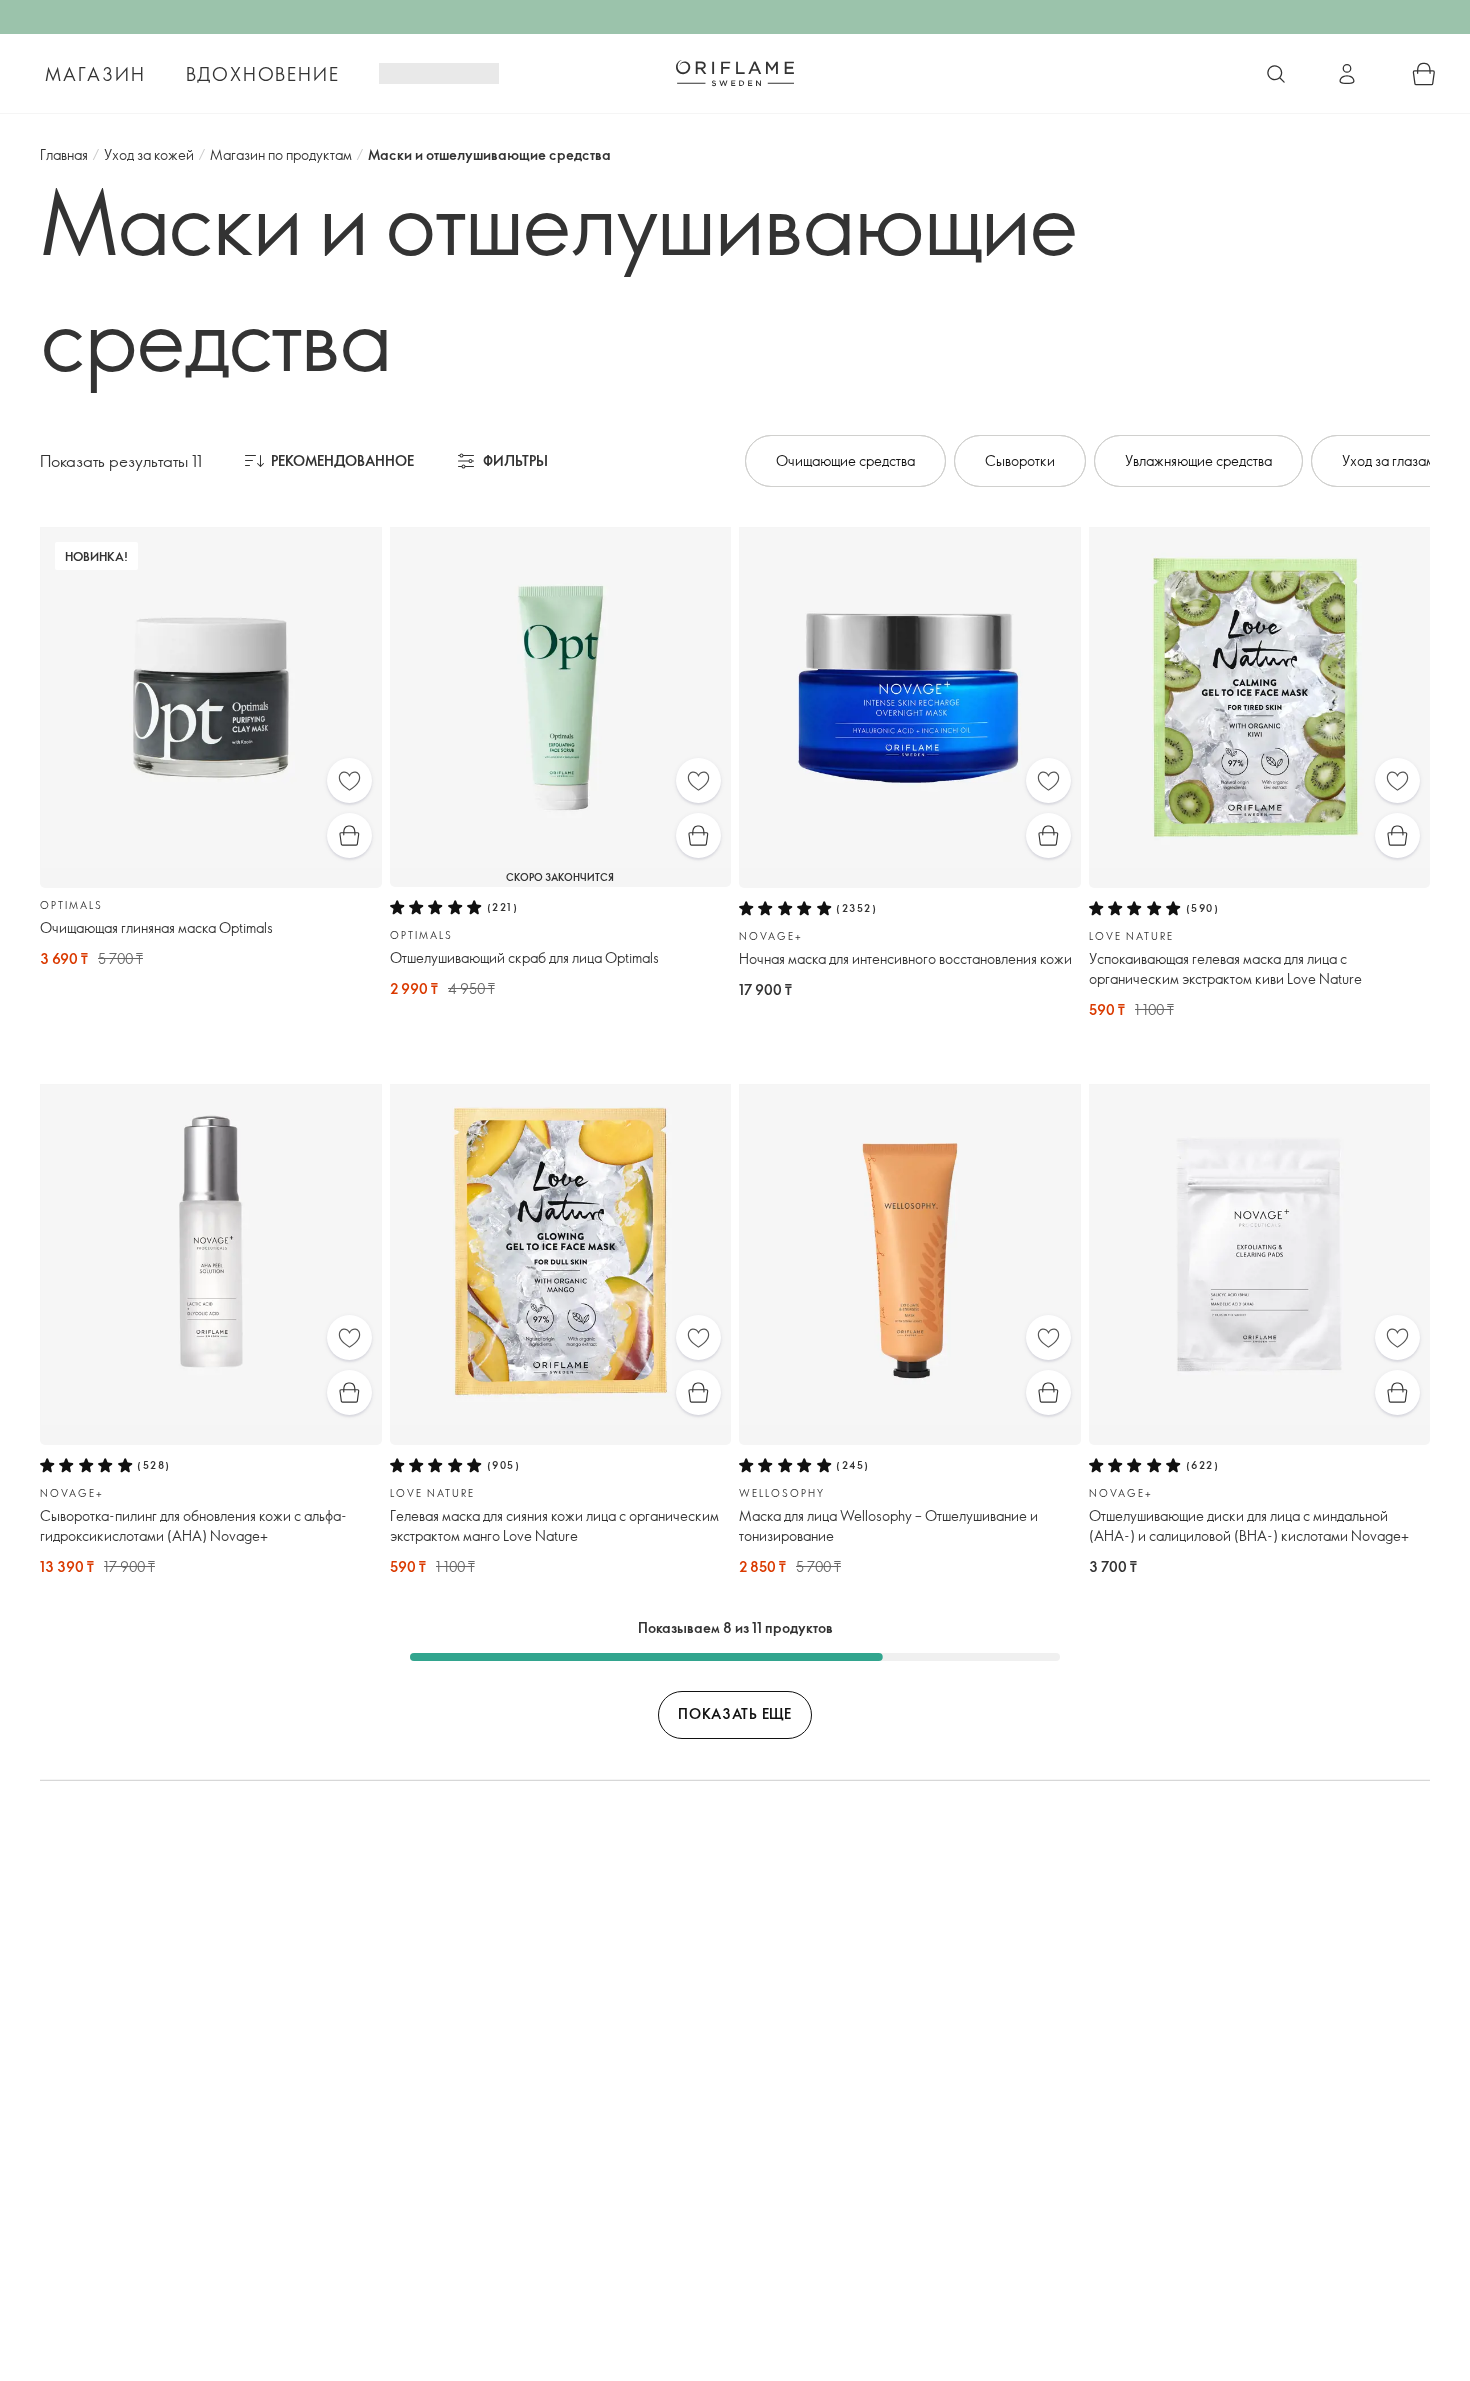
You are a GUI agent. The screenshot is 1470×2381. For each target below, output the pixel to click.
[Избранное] (349, 780)
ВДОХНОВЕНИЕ (263, 74)
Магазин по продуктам (281, 154)
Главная (64, 154)
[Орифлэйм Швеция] (735, 73)
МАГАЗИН (95, 74)
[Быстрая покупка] (349, 835)
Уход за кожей (149, 154)
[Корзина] (1424, 74)
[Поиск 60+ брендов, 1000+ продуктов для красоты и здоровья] (1276, 74)
